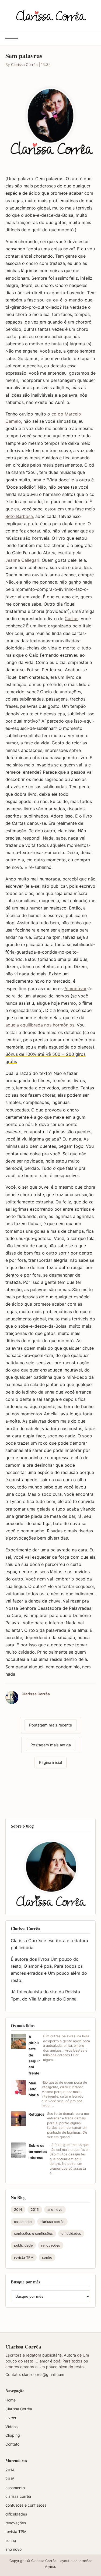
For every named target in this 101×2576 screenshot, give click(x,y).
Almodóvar (75, 989)
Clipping (13, 2435)
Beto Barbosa (19, 516)
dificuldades (71, 2234)
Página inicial (50, 1762)
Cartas (72, 619)
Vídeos (11, 2427)
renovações (51, 2245)
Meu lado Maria (34, 2089)
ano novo (55, 2210)
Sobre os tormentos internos (38, 2152)
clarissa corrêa (52, 2222)
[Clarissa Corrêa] (50, 15)
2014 (18, 2210)
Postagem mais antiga (51, 1745)
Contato (12, 2444)
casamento (23, 2222)
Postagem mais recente (50, 1725)
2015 (35, 2210)
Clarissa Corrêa (24, 65)
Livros (11, 2418)
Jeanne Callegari (22, 560)
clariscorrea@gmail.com (43, 2374)
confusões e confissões (33, 2234)
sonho (47, 2257)
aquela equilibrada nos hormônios (40, 1025)
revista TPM (24, 2257)
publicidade (23, 2245)
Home (11, 2400)
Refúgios (36, 2114)
